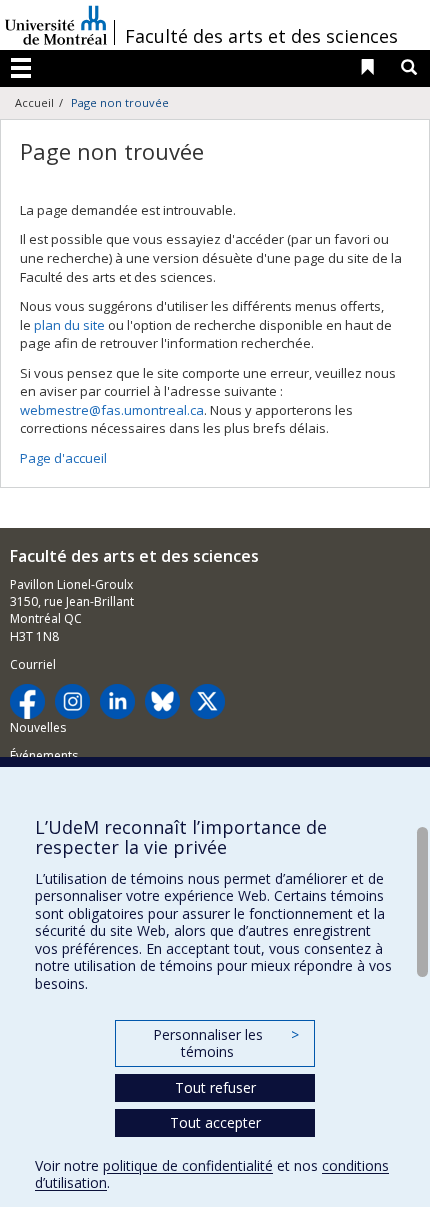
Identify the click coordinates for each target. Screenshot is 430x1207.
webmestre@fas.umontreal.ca (112, 410)
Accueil (34, 102)
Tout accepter (215, 1122)
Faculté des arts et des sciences (261, 36)
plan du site (69, 325)
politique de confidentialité (188, 1165)
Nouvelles (38, 727)
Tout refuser (215, 1087)
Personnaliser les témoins (226, 1043)
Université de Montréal (56, 25)
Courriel (33, 664)
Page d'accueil (63, 458)
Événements (44, 755)
